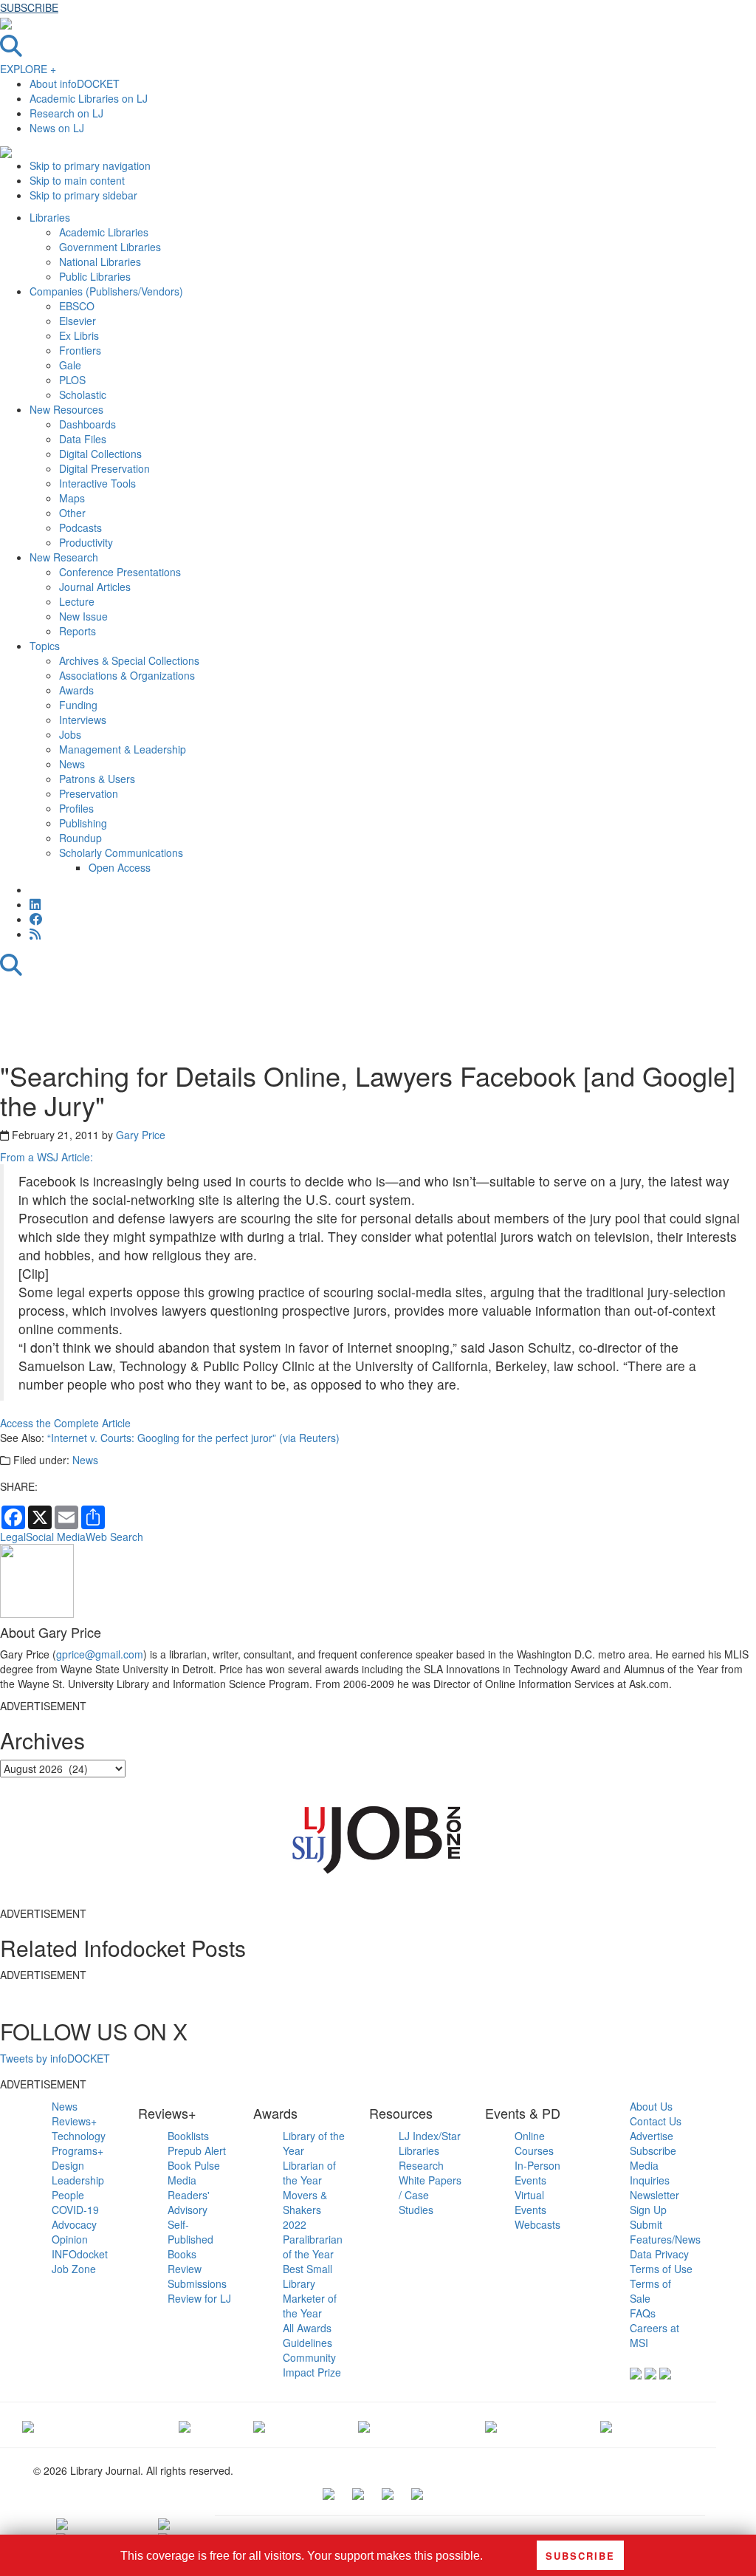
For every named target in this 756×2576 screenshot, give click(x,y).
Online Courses (534, 2143)
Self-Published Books (190, 2239)
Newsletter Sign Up (654, 2202)
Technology (79, 2136)
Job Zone (74, 2269)
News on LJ (57, 128)
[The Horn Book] (259, 2425)
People (68, 2195)
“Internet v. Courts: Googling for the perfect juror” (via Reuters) (193, 1438)
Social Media (56, 1537)
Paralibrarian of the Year (313, 2247)
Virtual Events (530, 2202)
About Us (651, 2106)
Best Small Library (307, 2276)
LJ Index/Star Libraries (430, 2143)
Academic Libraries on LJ (89, 98)
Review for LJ (199, 2298)
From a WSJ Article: (47, 1157)
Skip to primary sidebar (83, 195)
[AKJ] (185, 2425)
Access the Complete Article (65, 1423)
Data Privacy (659, 2254)
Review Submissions (197, 2276)
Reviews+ (74, 2121)
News (85, 1460)
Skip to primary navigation (90, 165)
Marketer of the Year (310, 2306)
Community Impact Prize (312, 2365)
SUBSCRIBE (29, 7)
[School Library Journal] (606, 2425)
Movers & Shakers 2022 (305, 2210)
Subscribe (653, 2150)
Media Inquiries (650, 2173)
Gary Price (141, 1135)
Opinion (70, 2239)
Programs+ (78, 2150)
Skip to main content (77, 180)
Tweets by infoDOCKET (55, 2058)
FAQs (643, 2313)
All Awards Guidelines (307, 2335)
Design (68, 2165)
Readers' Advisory (189, 2202)
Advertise (652, 2136)
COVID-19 (75, 2210)
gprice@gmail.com (100, 1654)
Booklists (188, 2136)
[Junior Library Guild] (364, 2425)
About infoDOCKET (75, 83)
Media (182, 2180)
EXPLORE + (28, 69)
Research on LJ (66, 113)
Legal (13, 1537)
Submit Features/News (665, 2232)
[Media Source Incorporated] (28, 2425)
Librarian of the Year (309, 2173)
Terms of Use (661, 2269)
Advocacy (74, 2224)
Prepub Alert (197, 2150)
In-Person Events (537, 2173)
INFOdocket (80, 2254)
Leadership (78, 2180)
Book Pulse (194, 2165)
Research (421, 2165)
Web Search (114, 1537)
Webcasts (537, 2224)
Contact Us (656, 2121)
